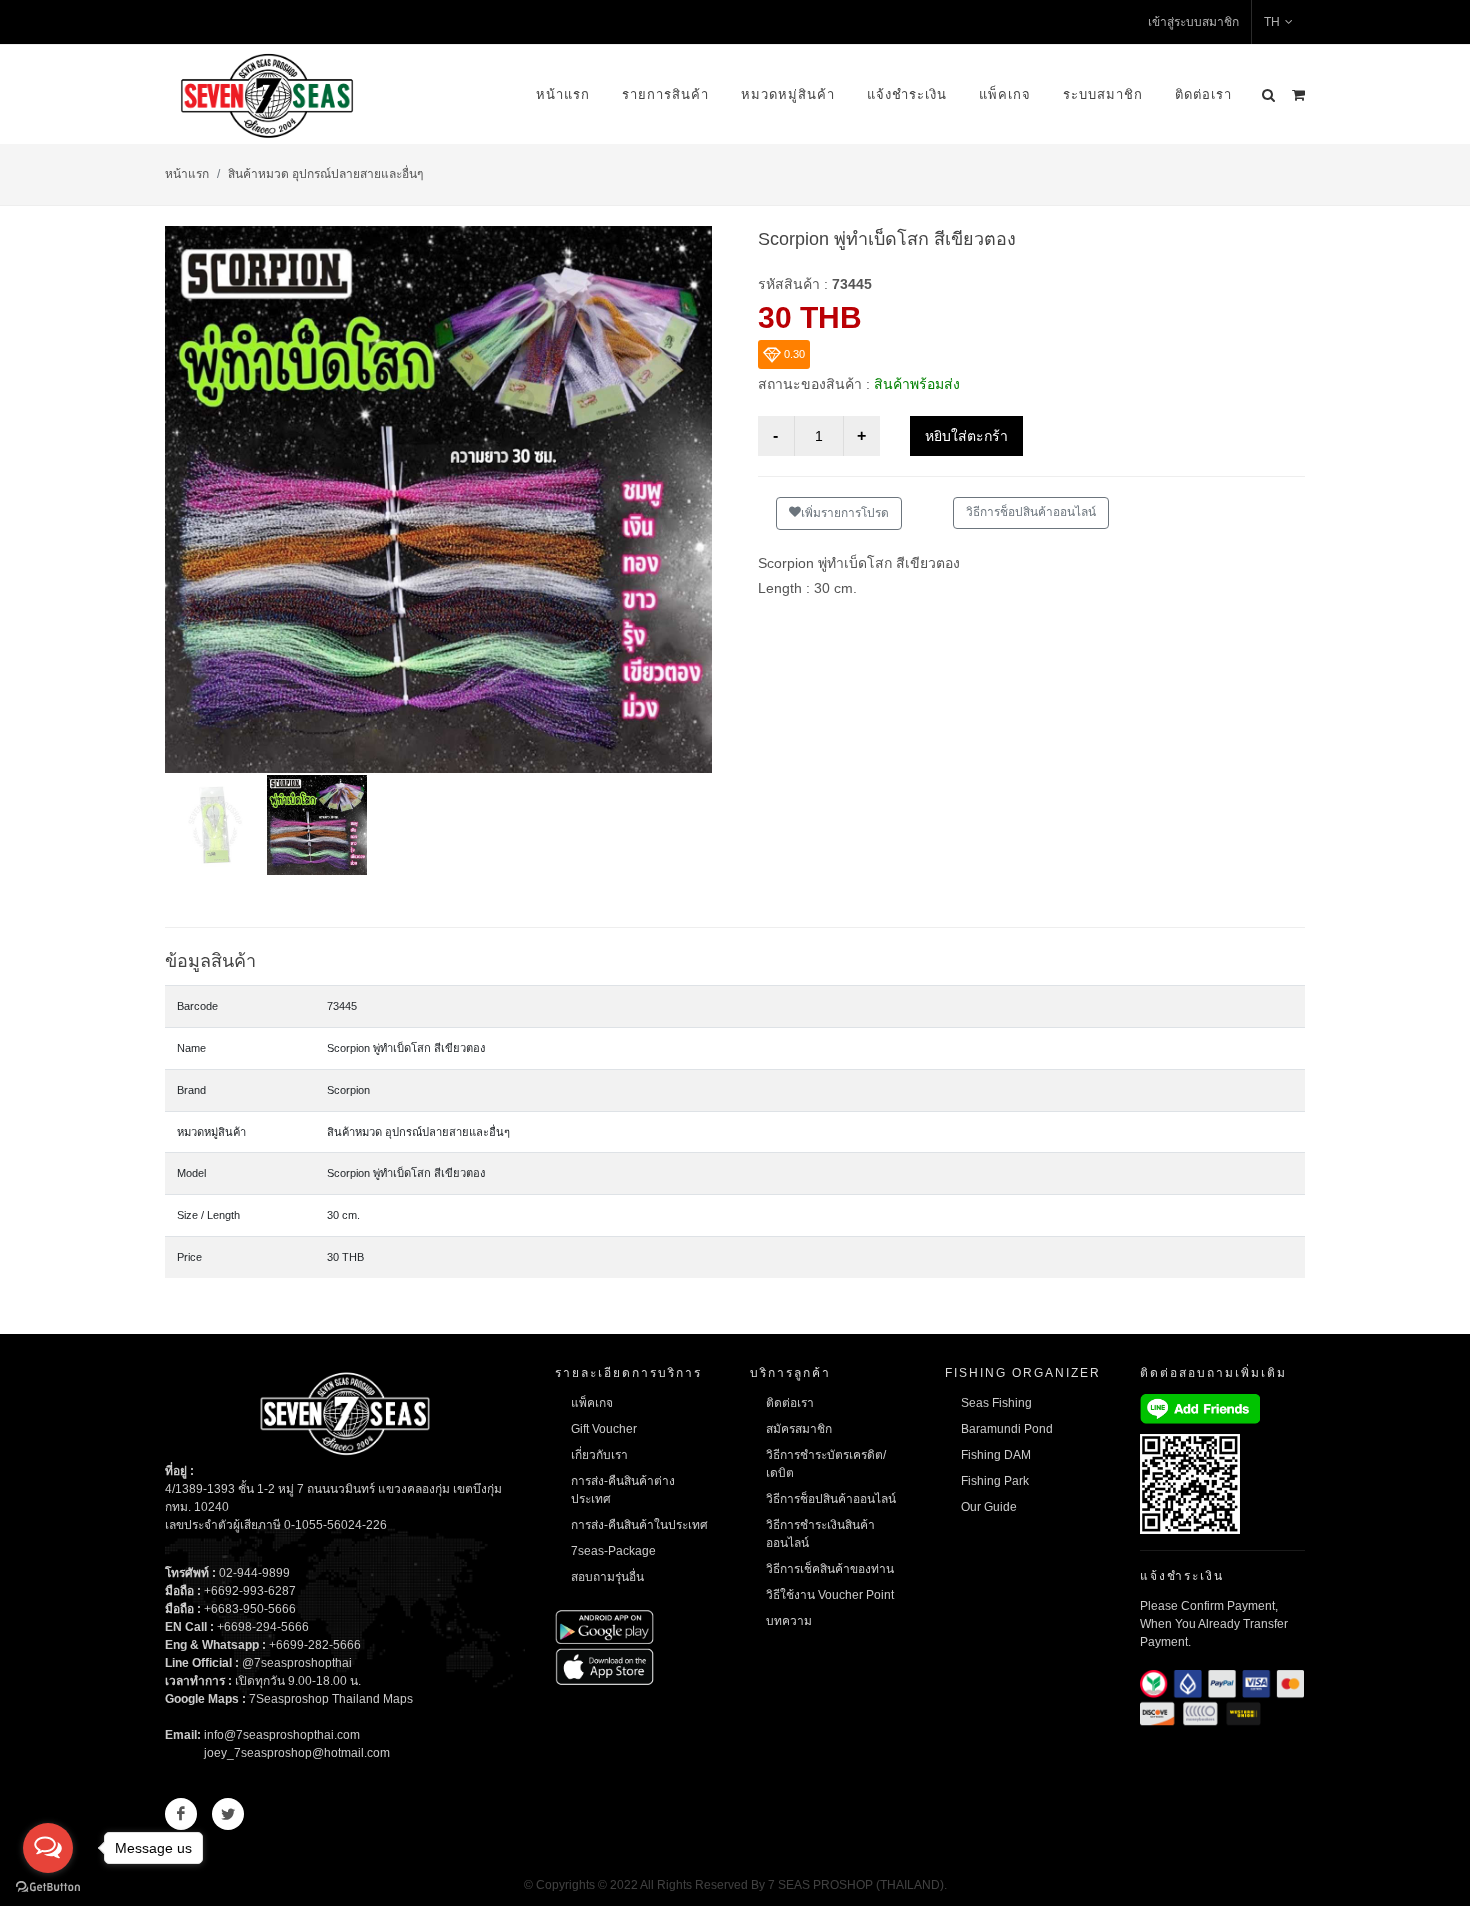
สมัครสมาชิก (799, 1429)
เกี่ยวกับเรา (599, 1455)
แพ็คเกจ (1005, 94)
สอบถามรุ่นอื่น (607, 1577)
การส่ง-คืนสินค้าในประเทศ (639, 1525)
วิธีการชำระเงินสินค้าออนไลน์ (820, 1534)
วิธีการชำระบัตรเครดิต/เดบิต (826, 1464)
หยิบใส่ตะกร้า (966, 436)
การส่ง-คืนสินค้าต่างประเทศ (623, 1490)
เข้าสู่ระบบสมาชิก (1193, 22)
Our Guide (989, 1507)
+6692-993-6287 (250, 1591)
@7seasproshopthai (297, 1663)
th (1272, 22)
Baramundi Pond (1007, 1429)
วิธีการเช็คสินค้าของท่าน (830, 1569)
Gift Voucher (604, 1429)
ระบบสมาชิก (1103, 94)
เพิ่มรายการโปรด (845, 513)
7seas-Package (613, 1551)
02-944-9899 (254, 1573)
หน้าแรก (563, 94)
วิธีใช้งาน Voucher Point (830, 1595)
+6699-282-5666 (315, 1645)
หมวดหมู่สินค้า (788, 94)
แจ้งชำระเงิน (907, 94)
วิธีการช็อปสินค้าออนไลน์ (1031, 512)
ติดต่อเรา (1203, 94)
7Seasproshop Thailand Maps (331, 1699)
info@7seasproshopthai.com (282, 1735)
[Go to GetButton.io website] (48, 1886)
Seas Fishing (996, 1403)
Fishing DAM (996, 1455)
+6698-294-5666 (263, 1627)
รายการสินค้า (665, 94)
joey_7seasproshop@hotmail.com (297, 1753)
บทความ (789, 1621)
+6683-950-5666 (250, 1609)
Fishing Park (995, 1481)
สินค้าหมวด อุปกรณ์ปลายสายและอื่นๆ (325, 174)
